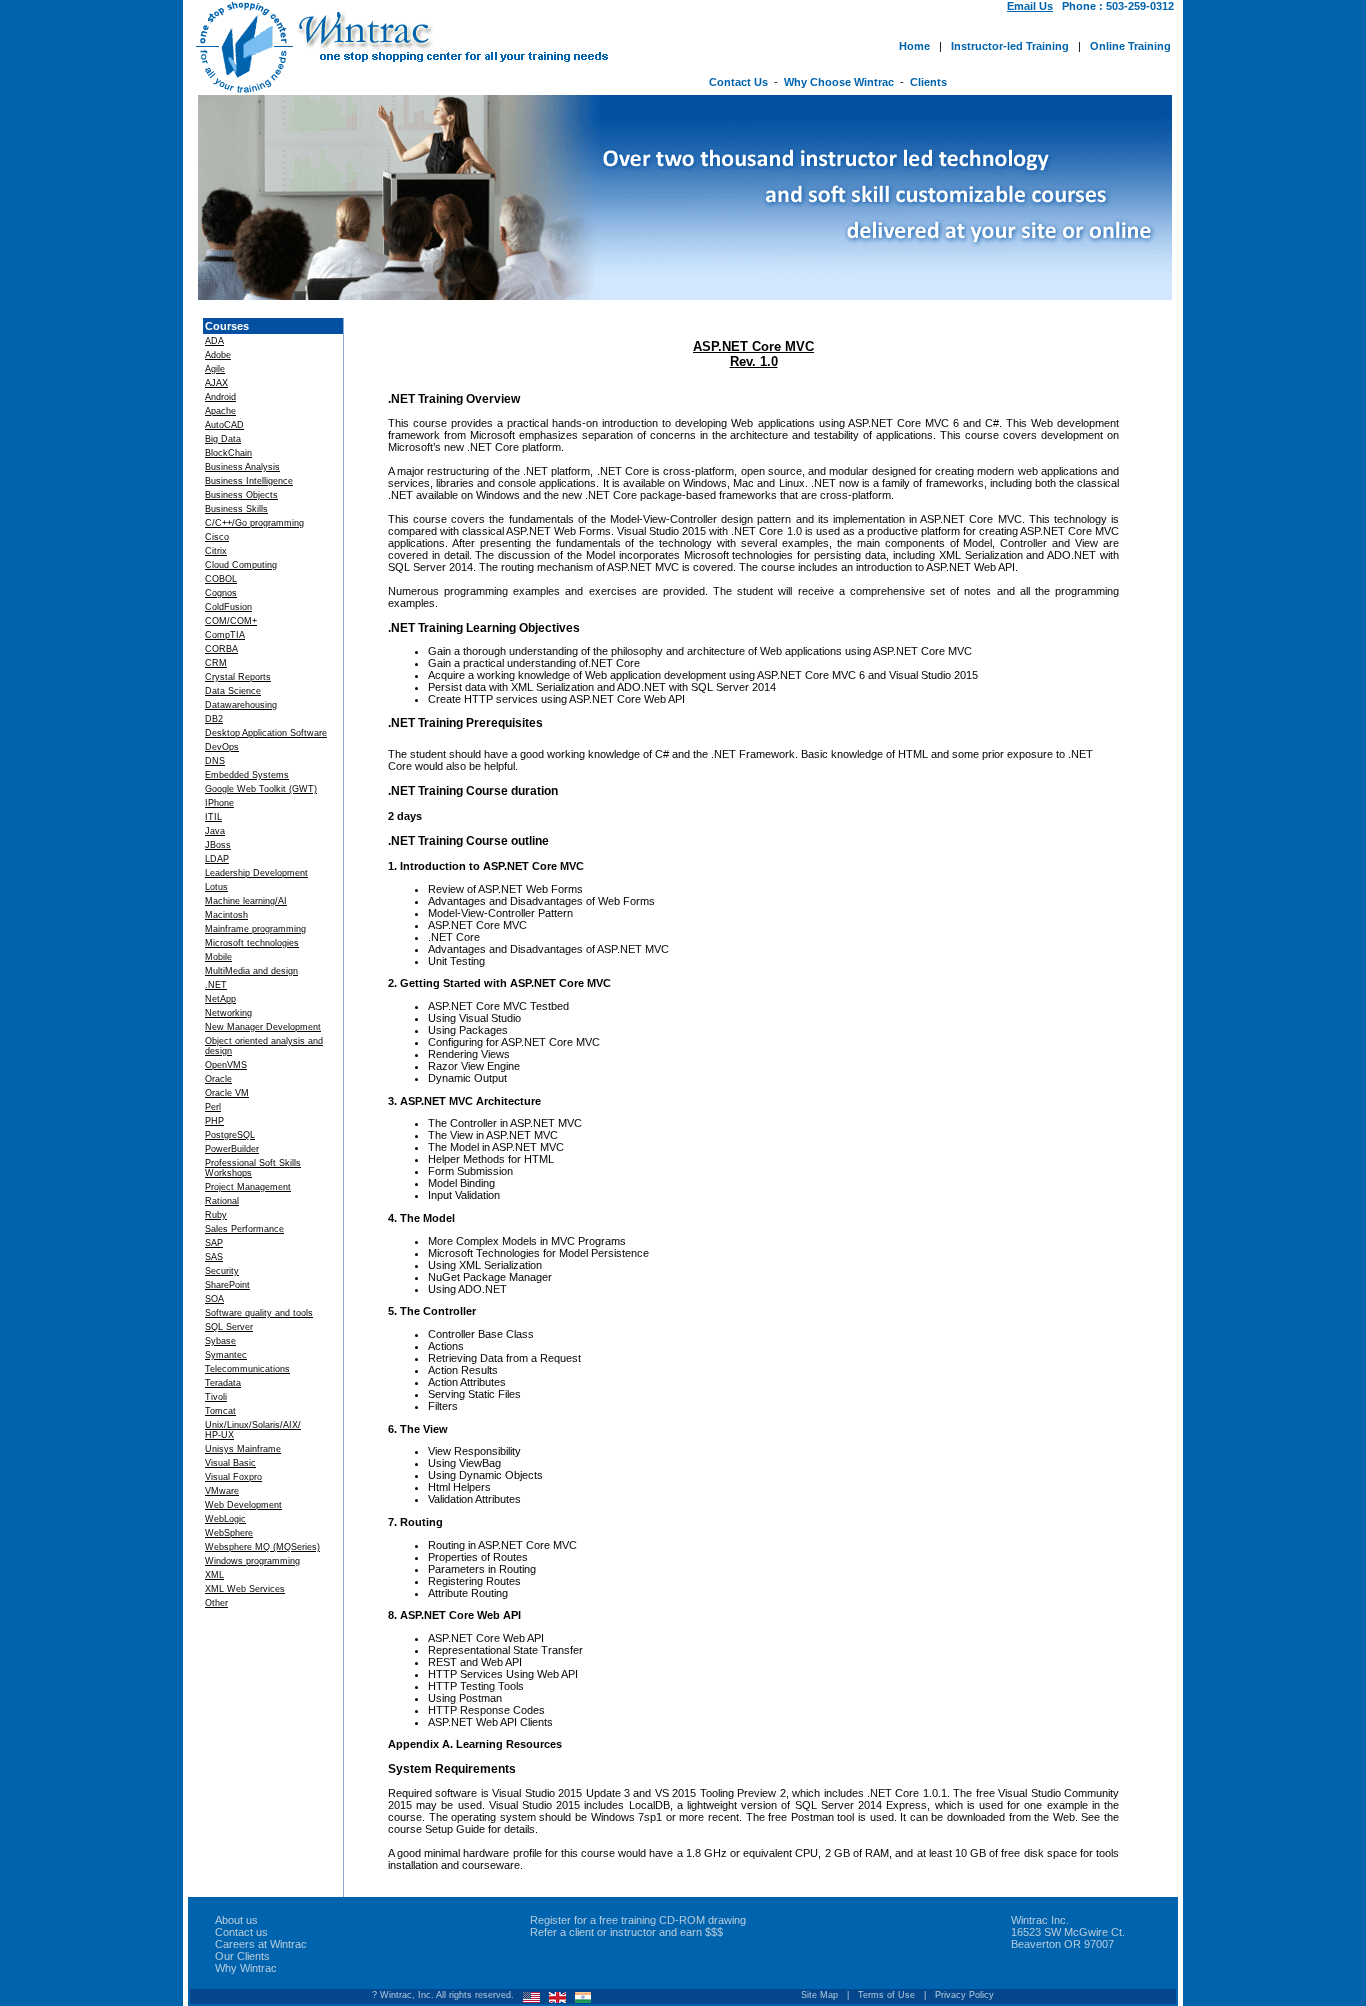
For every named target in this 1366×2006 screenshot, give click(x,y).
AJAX (216, 383)
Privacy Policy (964, 1995)
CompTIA (225, 635)
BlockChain (228, 453)
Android (220, 397)
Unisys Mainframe (243, 1449)
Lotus (216, 887)
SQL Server (229, 1327)
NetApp (220, 999)
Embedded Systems (247, 775)
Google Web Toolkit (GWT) (261, 789)
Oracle (218, 1079)
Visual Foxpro (233, 1477)
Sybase (220, 1341)
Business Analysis (242, 467)
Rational (222, 1201)
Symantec (226, 1355)
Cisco (217, 537)
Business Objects (241, 495)
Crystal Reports (238, 677)
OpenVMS (226, 1065)
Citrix (216, 551)
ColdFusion (228, 607)
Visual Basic (230, 1463)
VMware (222, 1491)
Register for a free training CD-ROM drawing (638, 1920)
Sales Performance (244, 1229)
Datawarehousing (241, 705)
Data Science (233, 691)
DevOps (222, 747)
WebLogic (225, 1519)
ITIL (213, 817)
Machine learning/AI (246, 901)
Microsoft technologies (252, 943)
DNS (215, 761)
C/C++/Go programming (254, 523)
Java (215, 831)
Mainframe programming (255, 929)
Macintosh (226, 915)
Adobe (218, 355)
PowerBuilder (232, 1149)
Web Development (243, 1505)
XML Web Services (245, 1589)
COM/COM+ (231, 621)
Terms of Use (886, 1995)
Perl (213, 1107)
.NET (216, 985)
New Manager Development (263, 1027)
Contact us (241, 1932)
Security (222, 1271)
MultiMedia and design (251, 971)
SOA (214, 1299)
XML (214, 1575)
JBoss (218, 845)
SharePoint (227, 1285)
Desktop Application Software (266, 733)
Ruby (216, 1215)
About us (236, 1920)
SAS (214, 1257)
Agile (215, 369)
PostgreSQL (230, 1135)
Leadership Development (256, 873)
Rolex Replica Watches (397, 1905)
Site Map (819, 1995)
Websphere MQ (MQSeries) (262, 1547)
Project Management (248, 1187)
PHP (214, 1121)
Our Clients (242, 1956)
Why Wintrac (246, 1968)
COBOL (221, 579)
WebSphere (229, 1533)
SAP (214, 1243)
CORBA (221, 649)
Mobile (218, 957)
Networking (228, 1013)
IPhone (219, 803)
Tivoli (216, 1397)
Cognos (221, 593)
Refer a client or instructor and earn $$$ (626, 1932)
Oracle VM (227, 1093)
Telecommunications (247, 1369)
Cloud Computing (241, 565)
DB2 (214, 719)
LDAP (217, 859)
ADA (214, 341)
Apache (220, 411)
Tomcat (220, 1411)
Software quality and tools (259, 1313)
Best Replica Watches (251, 1905)
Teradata (223, 1383)
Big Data (223, 439)
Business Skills (236, 509)
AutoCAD (224, 425)
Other (216, 1603)
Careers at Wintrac (261, 1944)
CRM (216, 663)
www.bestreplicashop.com (558, 1905)
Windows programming (252, 1561)
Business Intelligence (249, 481)
